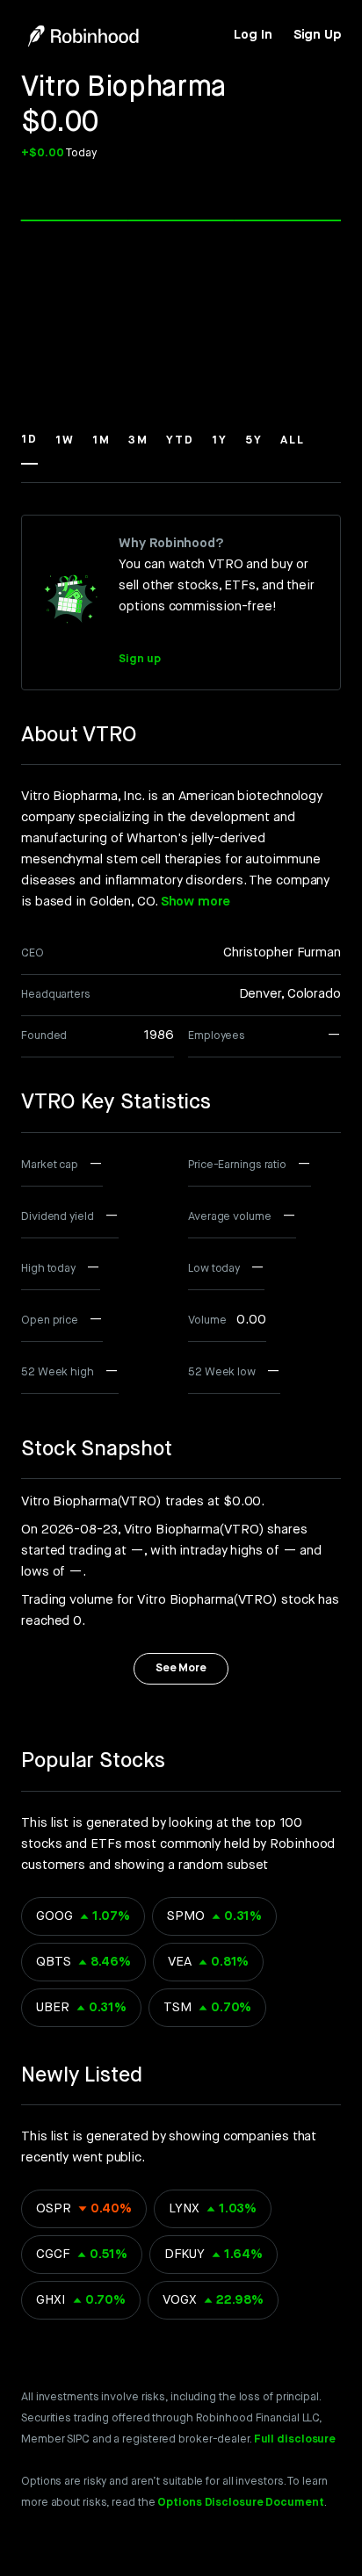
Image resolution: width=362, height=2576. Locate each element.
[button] (29, 448)
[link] (253, 35)
